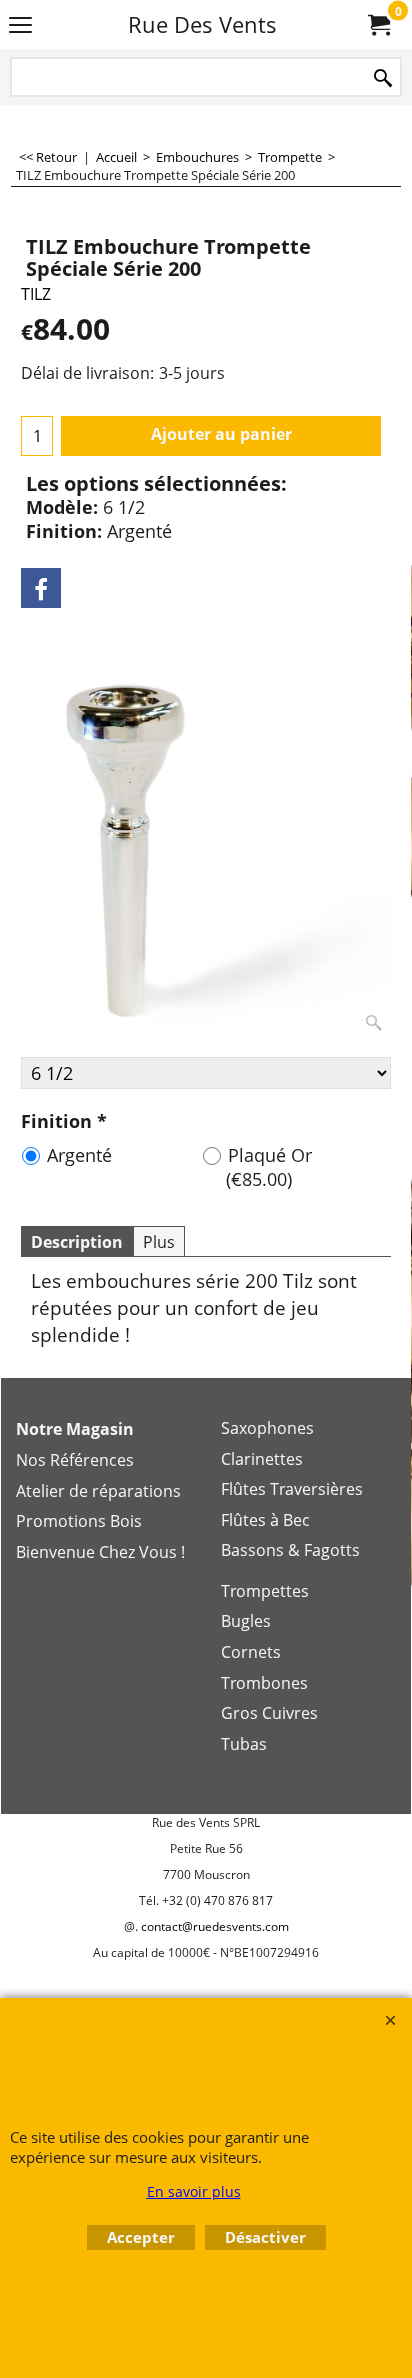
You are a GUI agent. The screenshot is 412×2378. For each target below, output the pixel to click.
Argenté (79, 1155)
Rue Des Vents (202, 24)
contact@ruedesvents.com (215, 1926)
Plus (159, 1242)
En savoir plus (194, 2191)
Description (77, 1242)
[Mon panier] (378, 25)
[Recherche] (383, 78)
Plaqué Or (269, 1167)
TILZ (36, 294)
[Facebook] (41, 588)
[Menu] (20, 26)
